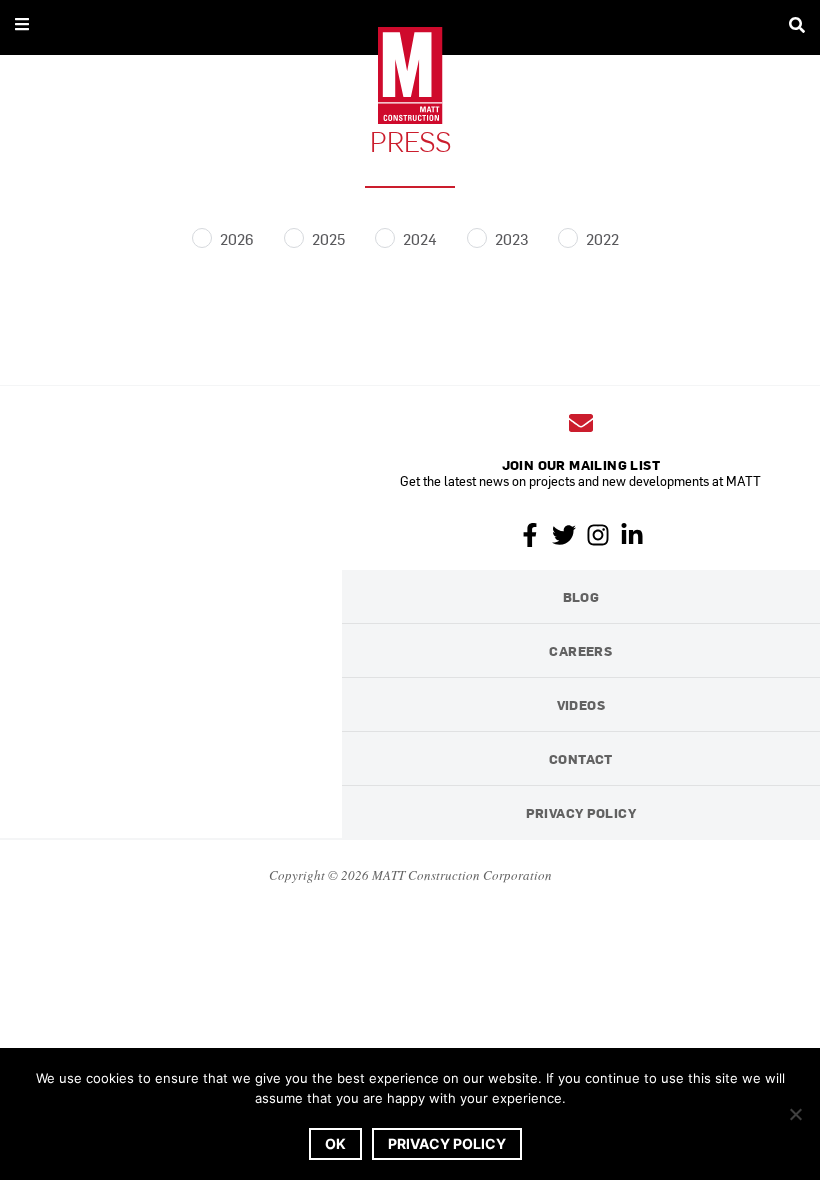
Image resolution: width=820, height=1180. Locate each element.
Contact (581, 758)
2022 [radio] (602, 238)
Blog (581, 596)
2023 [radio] (511, 238)
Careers (580, 650)
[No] (795, 1114)
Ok (335, 1143)
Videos (581, 704)
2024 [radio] (420, 238)
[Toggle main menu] (22, 24)
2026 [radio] (237, 238)
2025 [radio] (328, 238)
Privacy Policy (581, 812)
